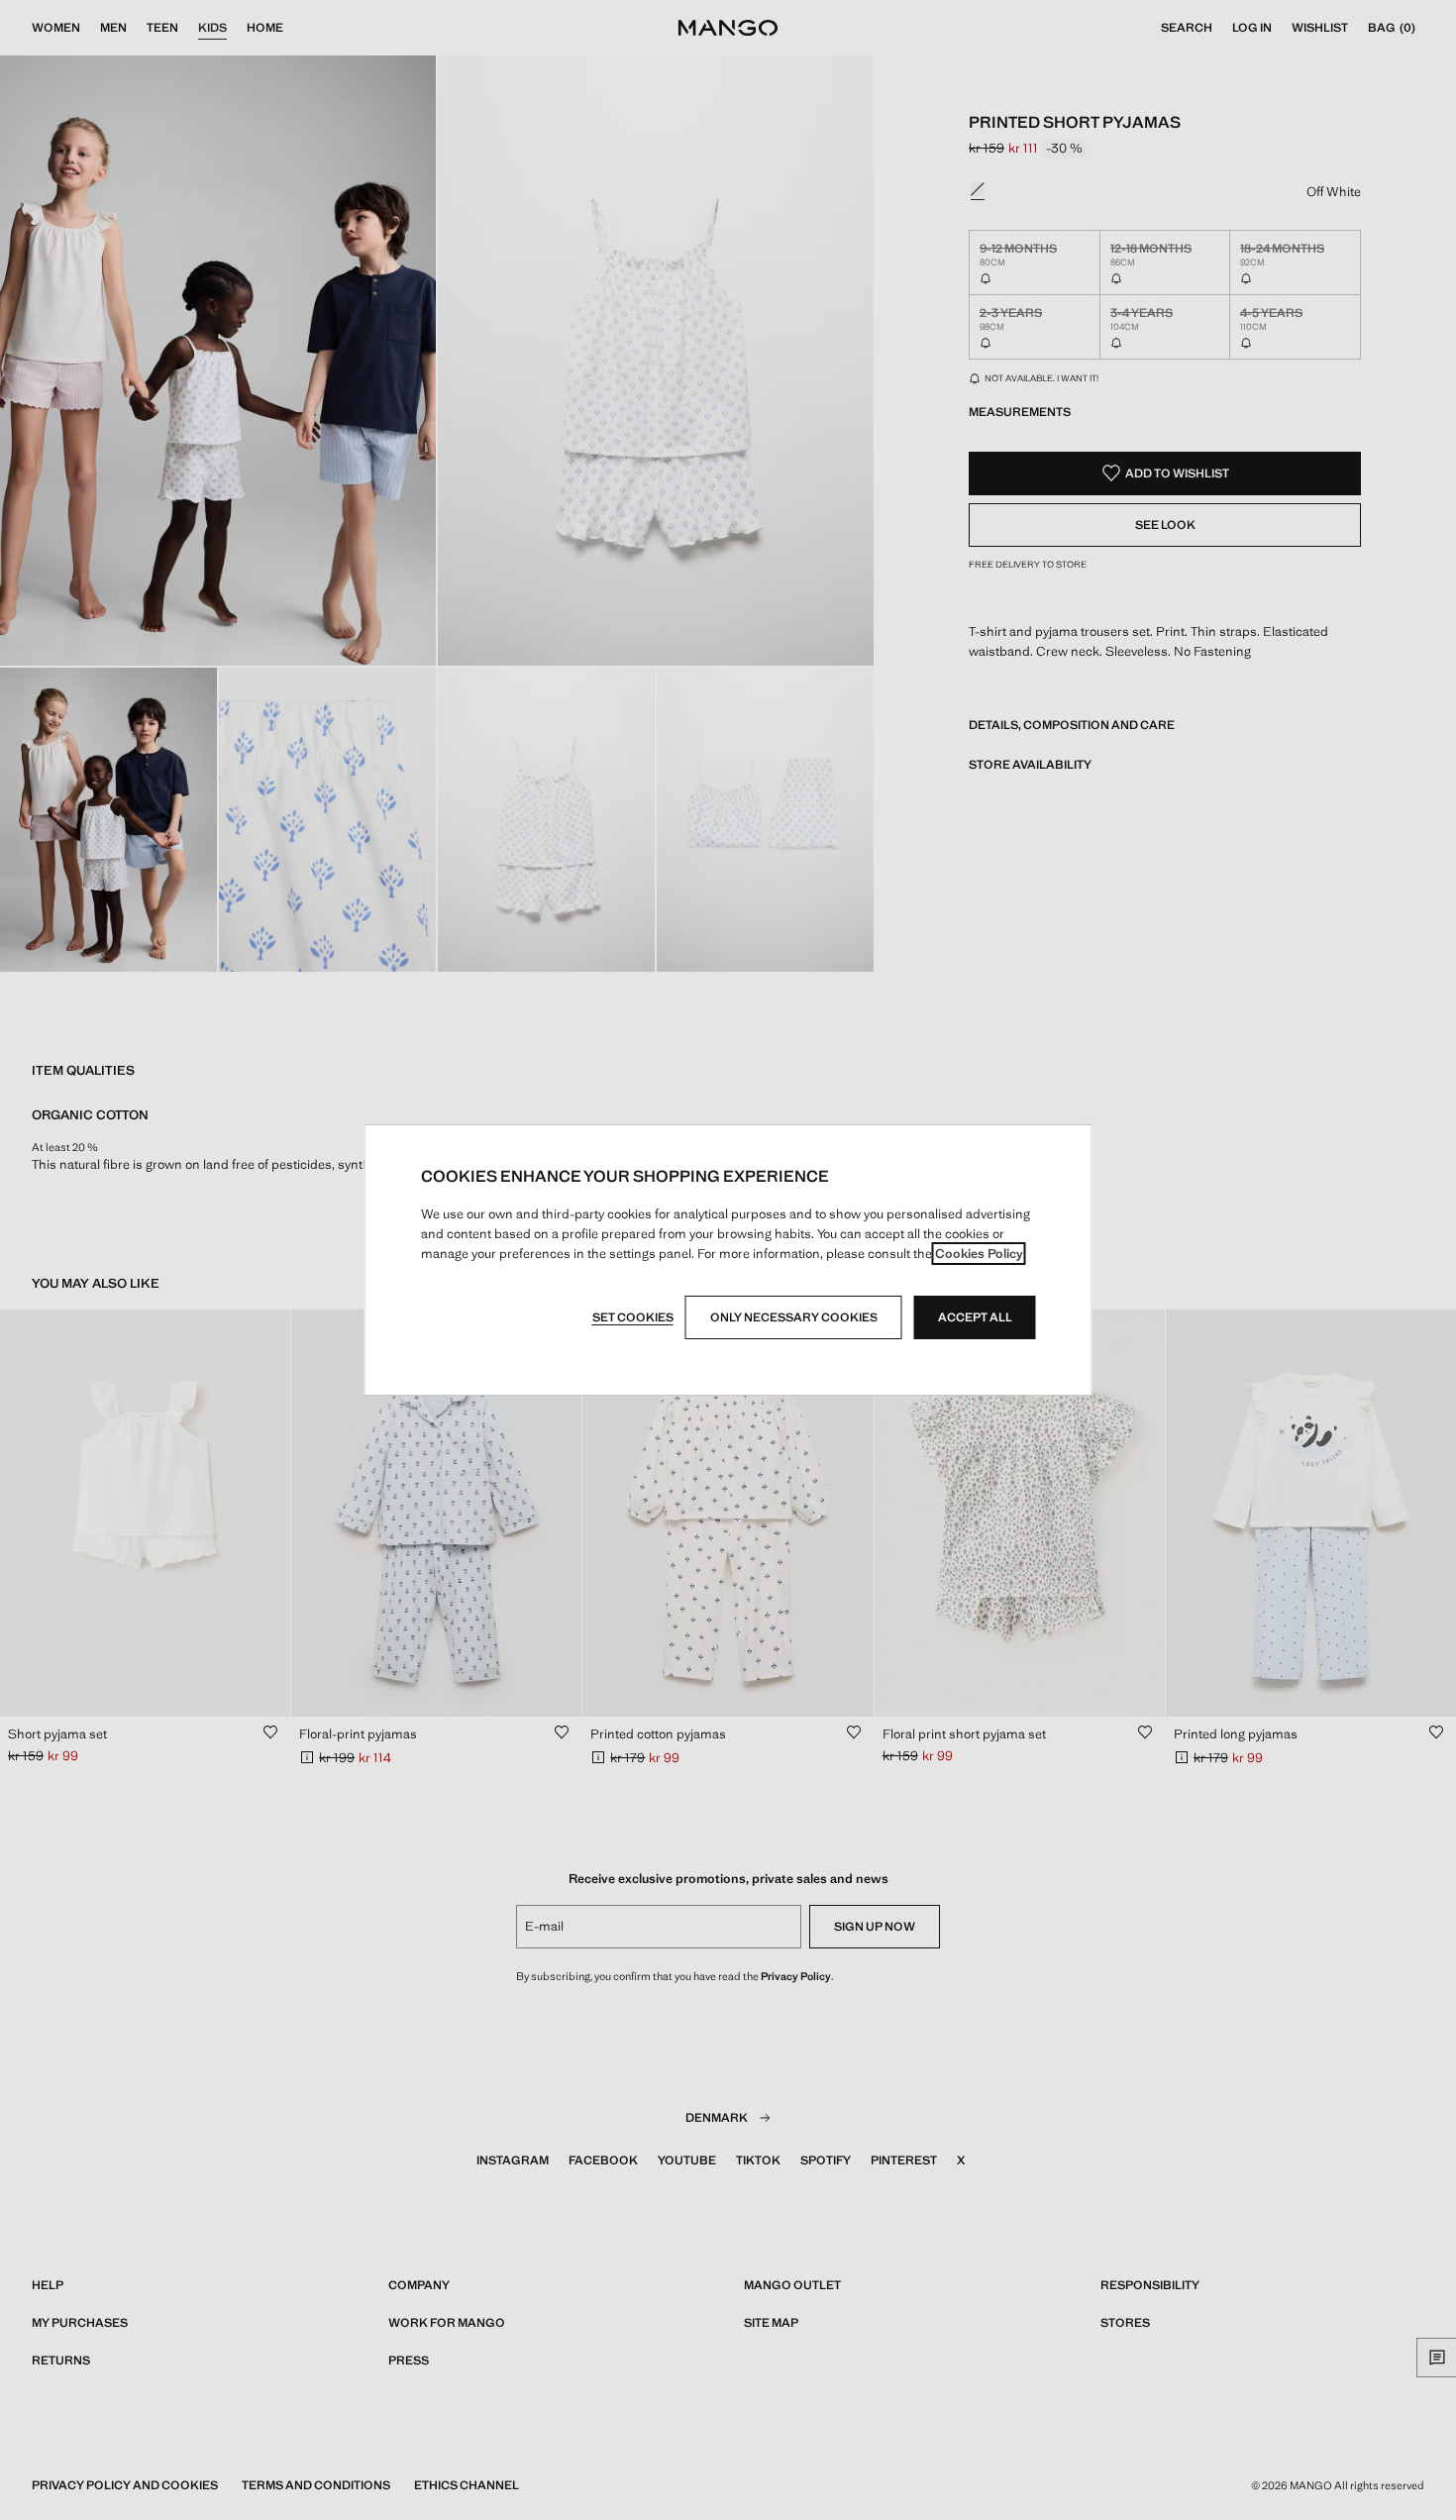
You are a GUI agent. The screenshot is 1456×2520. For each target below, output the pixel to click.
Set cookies (633, 1317)
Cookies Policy (979, 1254)
